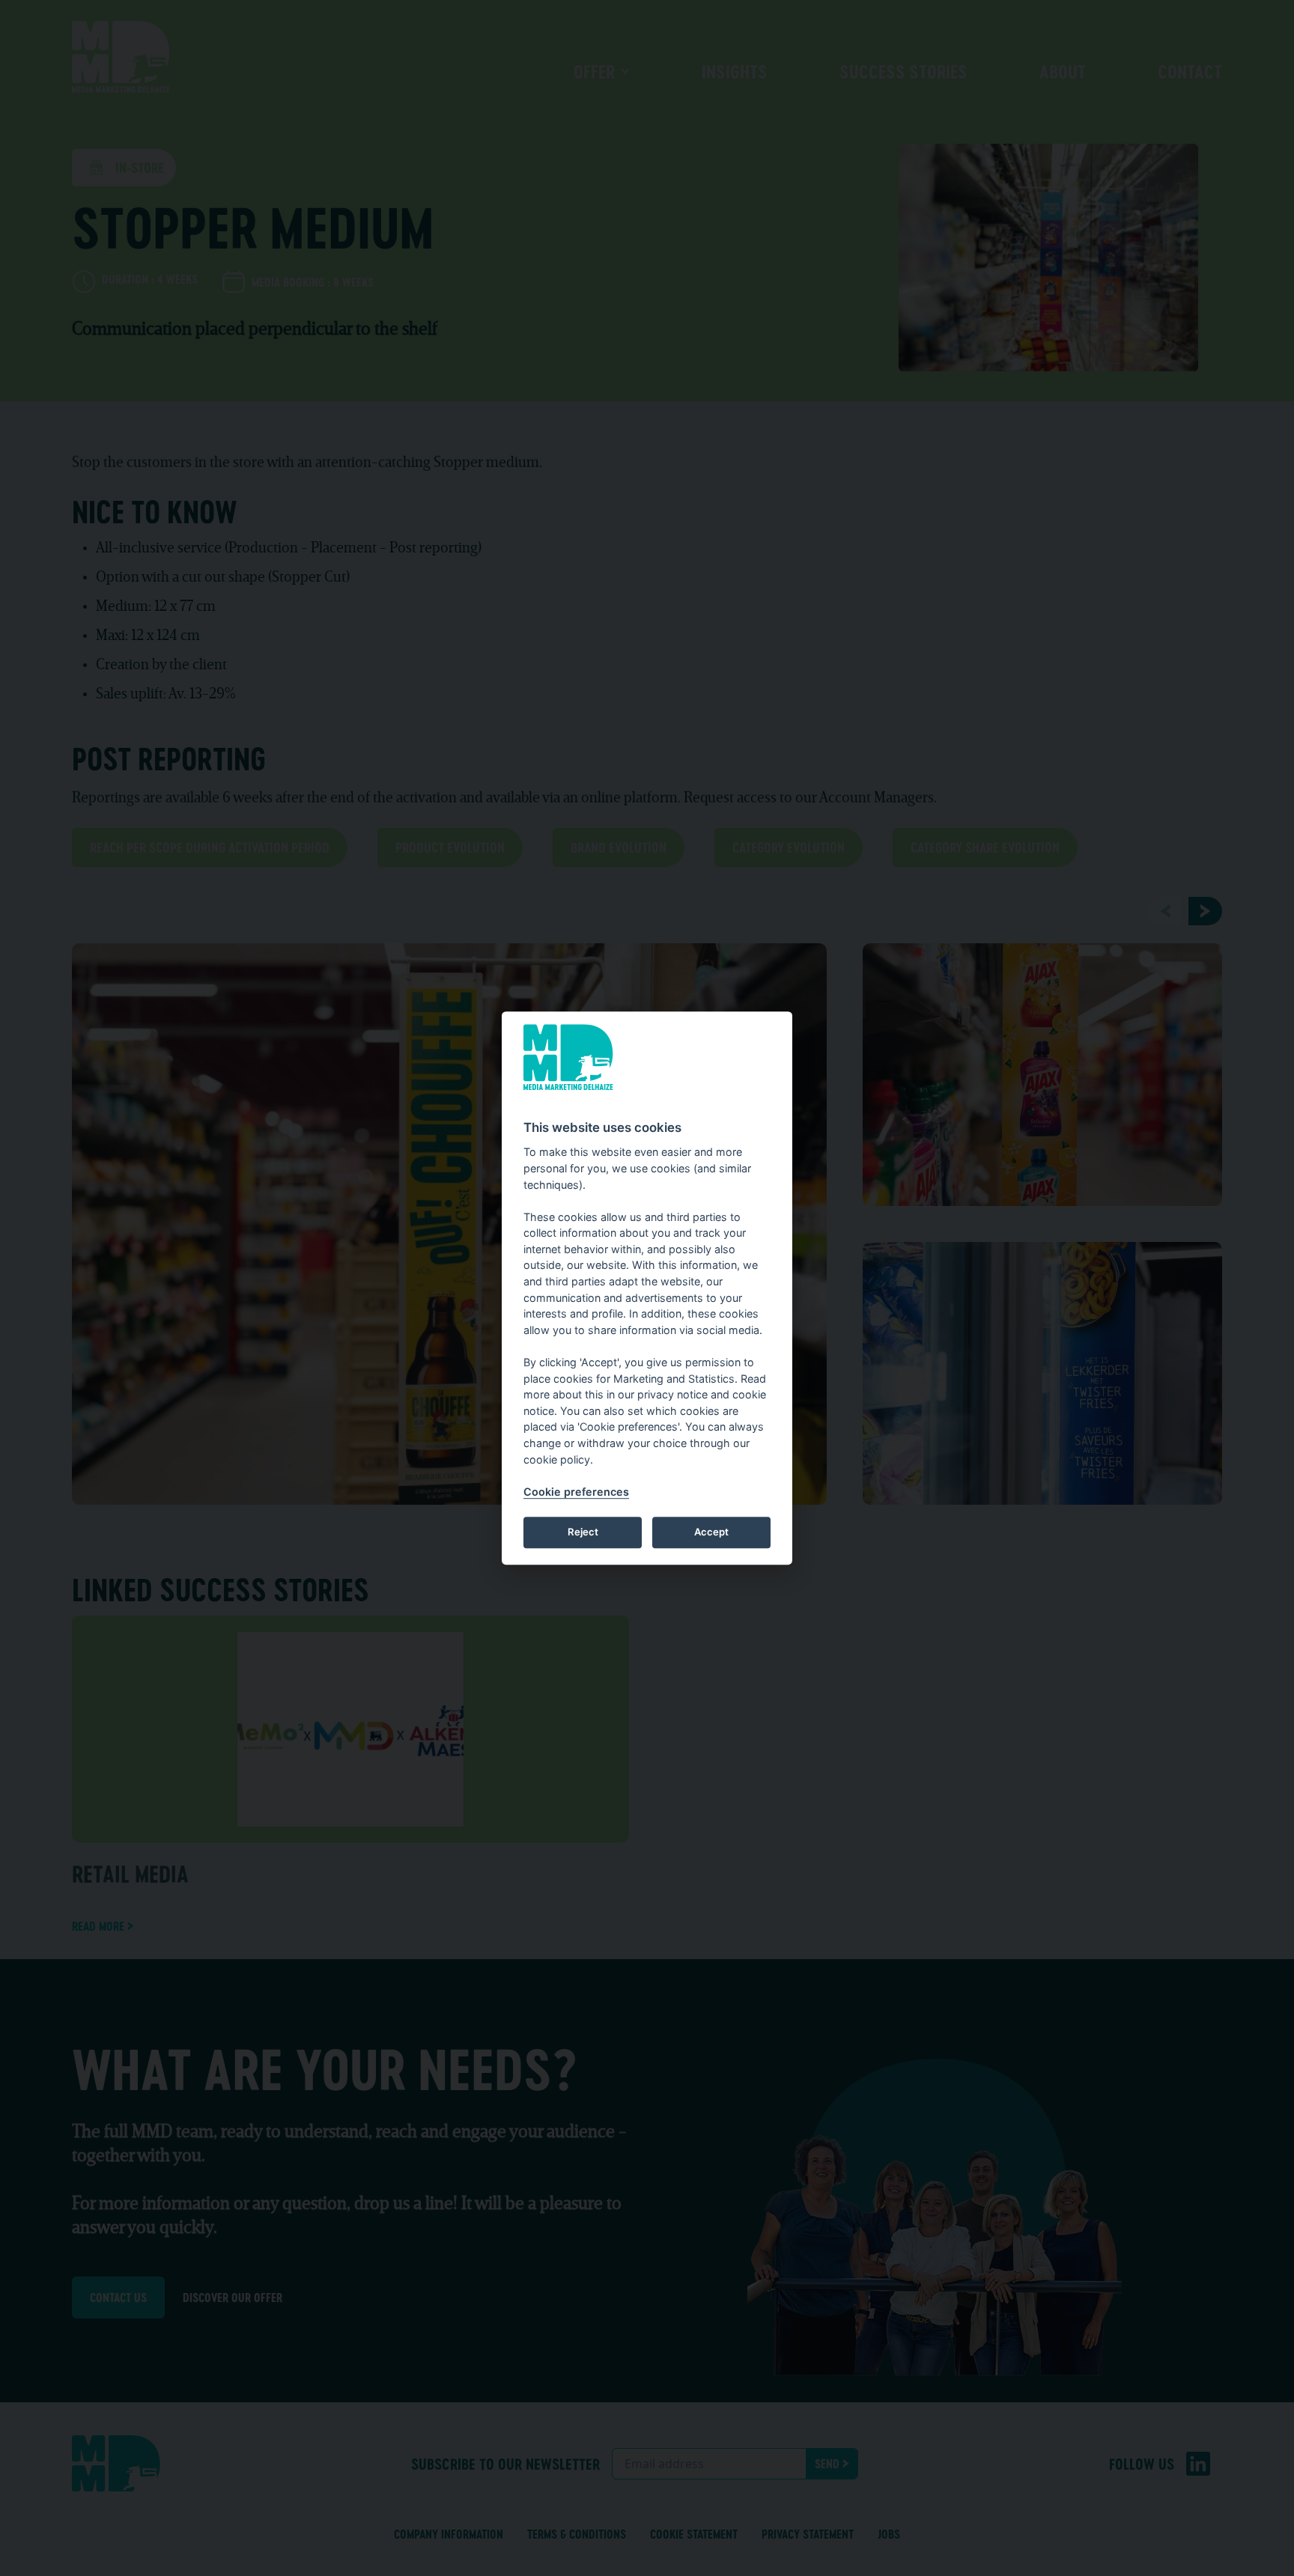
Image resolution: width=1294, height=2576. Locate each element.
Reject (583, 1532)
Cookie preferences (576, 1492)
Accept (711, 1532)
